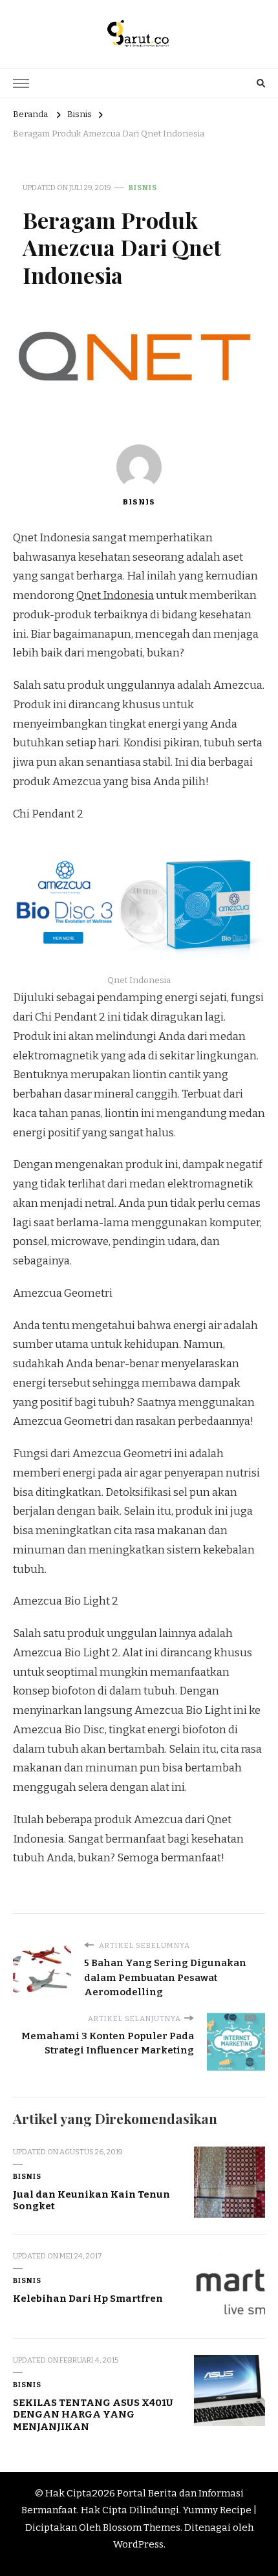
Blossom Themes (142, 2527)
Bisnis (143, 188)
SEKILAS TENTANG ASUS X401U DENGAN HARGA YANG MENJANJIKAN (93, 2415)
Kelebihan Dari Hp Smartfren (88, 2299)
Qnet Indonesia (115, 595)
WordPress (138, 2544)
